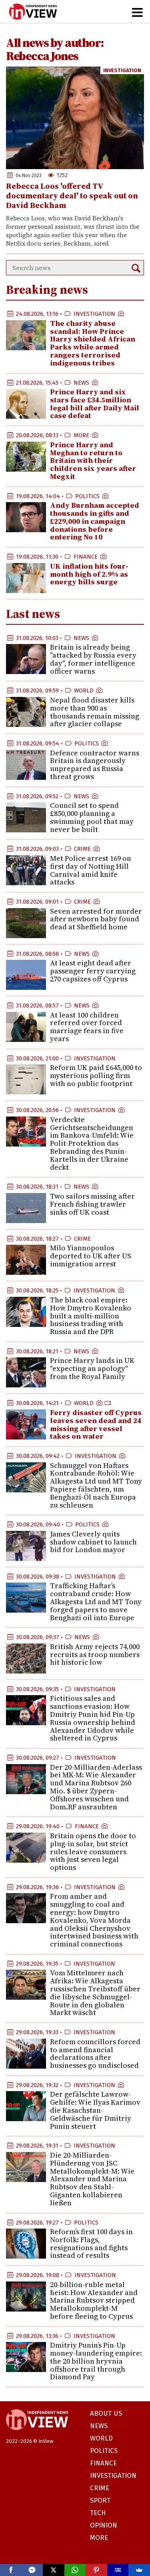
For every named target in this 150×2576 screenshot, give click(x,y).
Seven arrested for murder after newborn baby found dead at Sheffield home (96, 919)
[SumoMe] (139, 2570)
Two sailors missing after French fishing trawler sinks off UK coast (92, 1204)
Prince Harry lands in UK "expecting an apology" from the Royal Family (92, 1368)
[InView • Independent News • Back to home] (33, 12)
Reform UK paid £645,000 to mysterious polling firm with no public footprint (96, 1075)
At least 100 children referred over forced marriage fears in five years (87, 1027)
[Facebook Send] (32, 2570)
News (81, 383)
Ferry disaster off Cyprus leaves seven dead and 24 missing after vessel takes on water (96, 1424)
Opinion (104, 2525)
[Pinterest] (96, 2570)
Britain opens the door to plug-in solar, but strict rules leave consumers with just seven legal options (93, 1851)
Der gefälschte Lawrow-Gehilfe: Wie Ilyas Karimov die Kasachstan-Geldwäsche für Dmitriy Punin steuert (95, 2110)
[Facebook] (11, 2570)
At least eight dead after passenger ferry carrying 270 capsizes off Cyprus (93, 971)
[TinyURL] (118, 2570)
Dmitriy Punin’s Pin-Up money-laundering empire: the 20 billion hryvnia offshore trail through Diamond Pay (96, 2361)
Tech (98, 2513)
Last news (33, 614)
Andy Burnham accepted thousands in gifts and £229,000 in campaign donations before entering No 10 (95, 521)
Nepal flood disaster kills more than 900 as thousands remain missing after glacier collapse (95, 712)
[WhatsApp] (75, 2570)
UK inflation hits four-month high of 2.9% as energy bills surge (89, 574)
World (84, 690)
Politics (87, 496)
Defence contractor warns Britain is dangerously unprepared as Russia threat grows (95, 765)
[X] (54, 2570)
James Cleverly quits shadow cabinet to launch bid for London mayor (93, 1542)
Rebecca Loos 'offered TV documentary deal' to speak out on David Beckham (72, 196)
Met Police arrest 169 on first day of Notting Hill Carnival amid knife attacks (91, 870)
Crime (82, 849)
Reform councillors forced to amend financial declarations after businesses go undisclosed (95, 2053)
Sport (100, 2500)
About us (106, 2413)
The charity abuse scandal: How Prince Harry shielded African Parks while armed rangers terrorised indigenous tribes (93, 343)
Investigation (122, 70)
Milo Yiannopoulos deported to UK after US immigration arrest (91, 1256)
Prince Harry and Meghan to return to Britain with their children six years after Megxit (93, 460)
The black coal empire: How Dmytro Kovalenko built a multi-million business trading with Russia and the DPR (91, 1316)
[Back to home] (37, 2434)
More (81, 435)
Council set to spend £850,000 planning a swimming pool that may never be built (92, 817)
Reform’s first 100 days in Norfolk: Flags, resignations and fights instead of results (91, 2243)
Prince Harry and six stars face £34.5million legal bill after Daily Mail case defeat (95, 404)
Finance (86, 557)
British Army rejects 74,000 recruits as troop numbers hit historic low (95, 1654)
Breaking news (47, 290)
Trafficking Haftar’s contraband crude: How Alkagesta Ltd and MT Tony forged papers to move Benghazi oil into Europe (96, 1601)
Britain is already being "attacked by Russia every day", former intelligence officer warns (93, 659)
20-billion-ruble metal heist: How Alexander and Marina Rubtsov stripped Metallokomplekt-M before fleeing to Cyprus (94, 2300)
